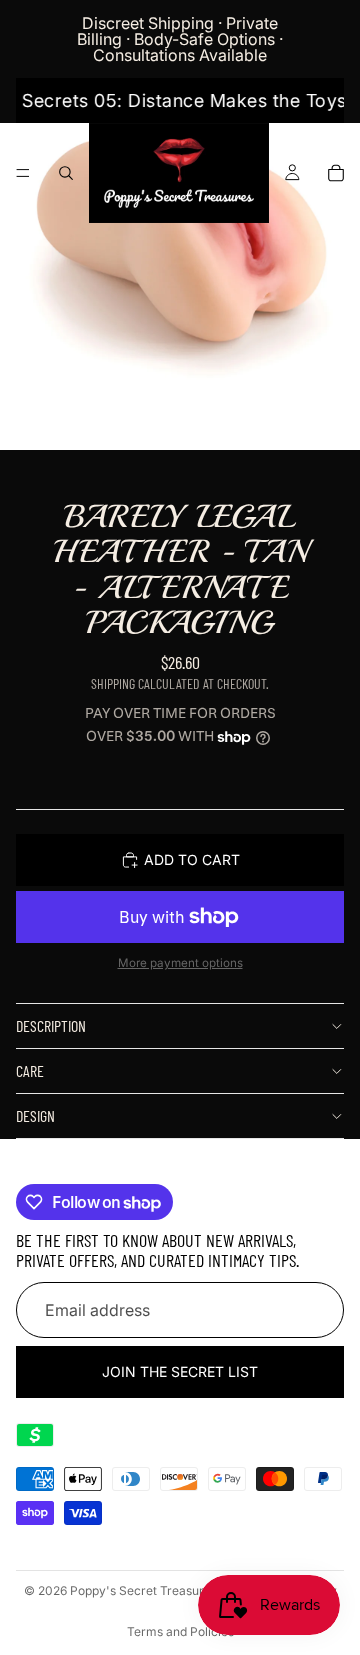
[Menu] (23, 173)
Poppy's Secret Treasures (143, 1590)
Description (51, 1025)
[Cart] (336, 173)
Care (30, 1070)
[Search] (66, 173)
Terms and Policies (180, 1631)
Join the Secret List (180, 1371)
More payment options (180, 963)
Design (35, 1115)
